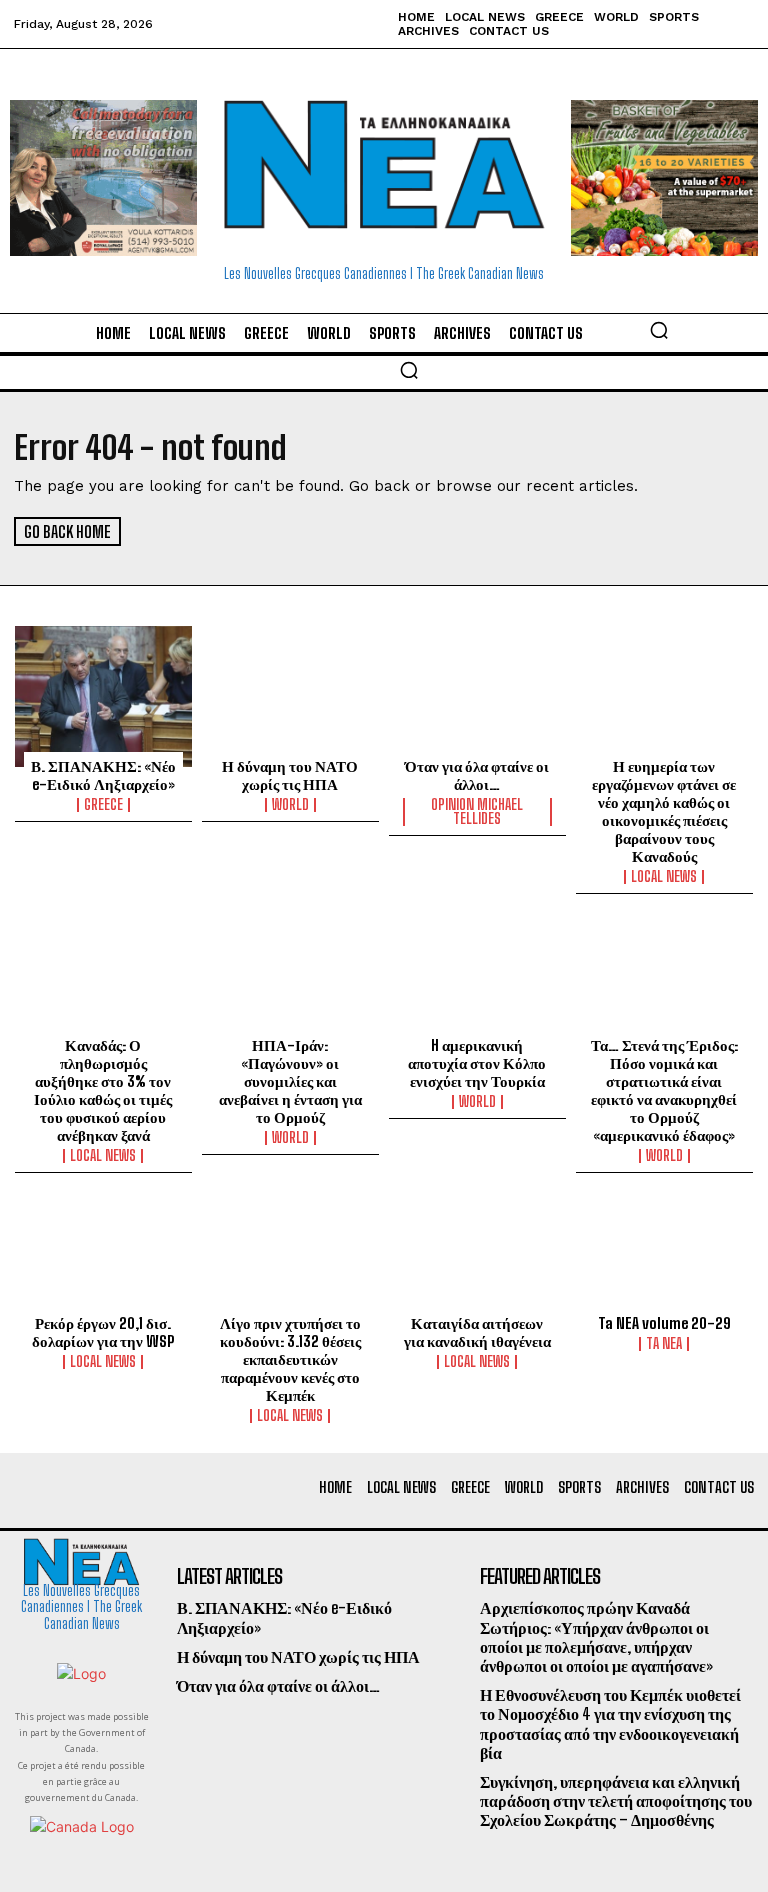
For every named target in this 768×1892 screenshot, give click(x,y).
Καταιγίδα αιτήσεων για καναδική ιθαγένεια (477, 1332)
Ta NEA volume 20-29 (664, 1323)
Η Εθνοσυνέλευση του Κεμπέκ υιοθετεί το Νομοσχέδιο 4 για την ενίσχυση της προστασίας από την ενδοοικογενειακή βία (610, 1723)
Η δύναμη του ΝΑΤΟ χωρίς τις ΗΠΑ (290, 775)
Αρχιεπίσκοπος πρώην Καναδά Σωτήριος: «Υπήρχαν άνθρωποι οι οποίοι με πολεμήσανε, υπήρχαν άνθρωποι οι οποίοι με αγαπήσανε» (596, 1636)
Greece (103, 805)
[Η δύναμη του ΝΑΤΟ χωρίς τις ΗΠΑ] (290, 697)
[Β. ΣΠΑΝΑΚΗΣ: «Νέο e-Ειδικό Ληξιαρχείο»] (103, 697)
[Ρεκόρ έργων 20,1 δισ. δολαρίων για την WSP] (103, 1254)
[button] (659, 330)
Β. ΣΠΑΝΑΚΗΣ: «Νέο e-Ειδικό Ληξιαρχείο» (103, 775)
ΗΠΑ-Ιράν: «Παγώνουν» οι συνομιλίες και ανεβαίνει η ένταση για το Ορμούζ (290, 1081)
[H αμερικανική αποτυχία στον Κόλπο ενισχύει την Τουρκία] (477, 975)
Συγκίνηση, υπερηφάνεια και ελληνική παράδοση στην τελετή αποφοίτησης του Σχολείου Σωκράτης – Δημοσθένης (616, 1800)
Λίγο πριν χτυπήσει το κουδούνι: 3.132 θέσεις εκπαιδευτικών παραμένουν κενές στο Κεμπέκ (290, 1359)
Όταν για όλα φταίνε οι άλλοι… (477, 775)
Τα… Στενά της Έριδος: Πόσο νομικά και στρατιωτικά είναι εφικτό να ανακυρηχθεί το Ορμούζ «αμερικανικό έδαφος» (664, 1090)
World (290, 805)
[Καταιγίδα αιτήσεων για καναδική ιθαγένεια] (477, 1254)
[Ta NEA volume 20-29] (664, 1254)
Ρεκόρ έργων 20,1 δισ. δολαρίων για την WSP (103, 1332)
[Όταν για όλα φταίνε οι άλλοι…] (477, 697)
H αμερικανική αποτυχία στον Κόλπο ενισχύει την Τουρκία (477, 1063)
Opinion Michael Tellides (477, 812)
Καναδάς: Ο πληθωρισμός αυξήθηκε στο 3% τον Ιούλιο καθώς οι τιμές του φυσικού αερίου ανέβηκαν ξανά (103, 1090)
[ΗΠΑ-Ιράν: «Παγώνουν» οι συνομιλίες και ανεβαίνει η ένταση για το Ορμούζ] (290, 975)
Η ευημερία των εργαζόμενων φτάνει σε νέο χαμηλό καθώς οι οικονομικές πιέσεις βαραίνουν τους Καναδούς (664, 811)
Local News (664, 877)
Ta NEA (664, 1344)
